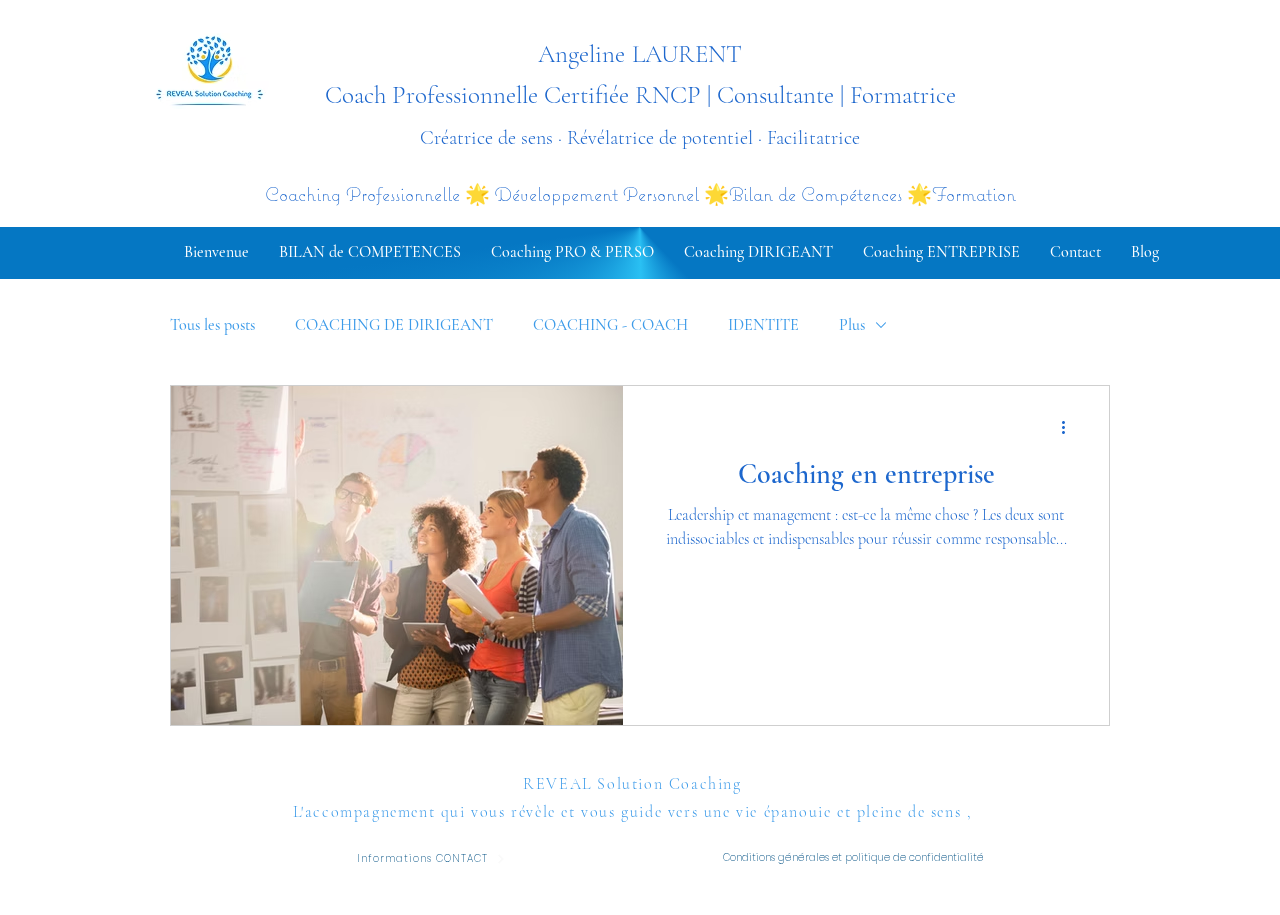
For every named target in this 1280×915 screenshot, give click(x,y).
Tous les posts (212, 325)
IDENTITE (763, 325)
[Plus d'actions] (1070, 427)
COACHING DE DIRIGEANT (394, 325)
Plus (852, 325)
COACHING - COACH (610, 325)
